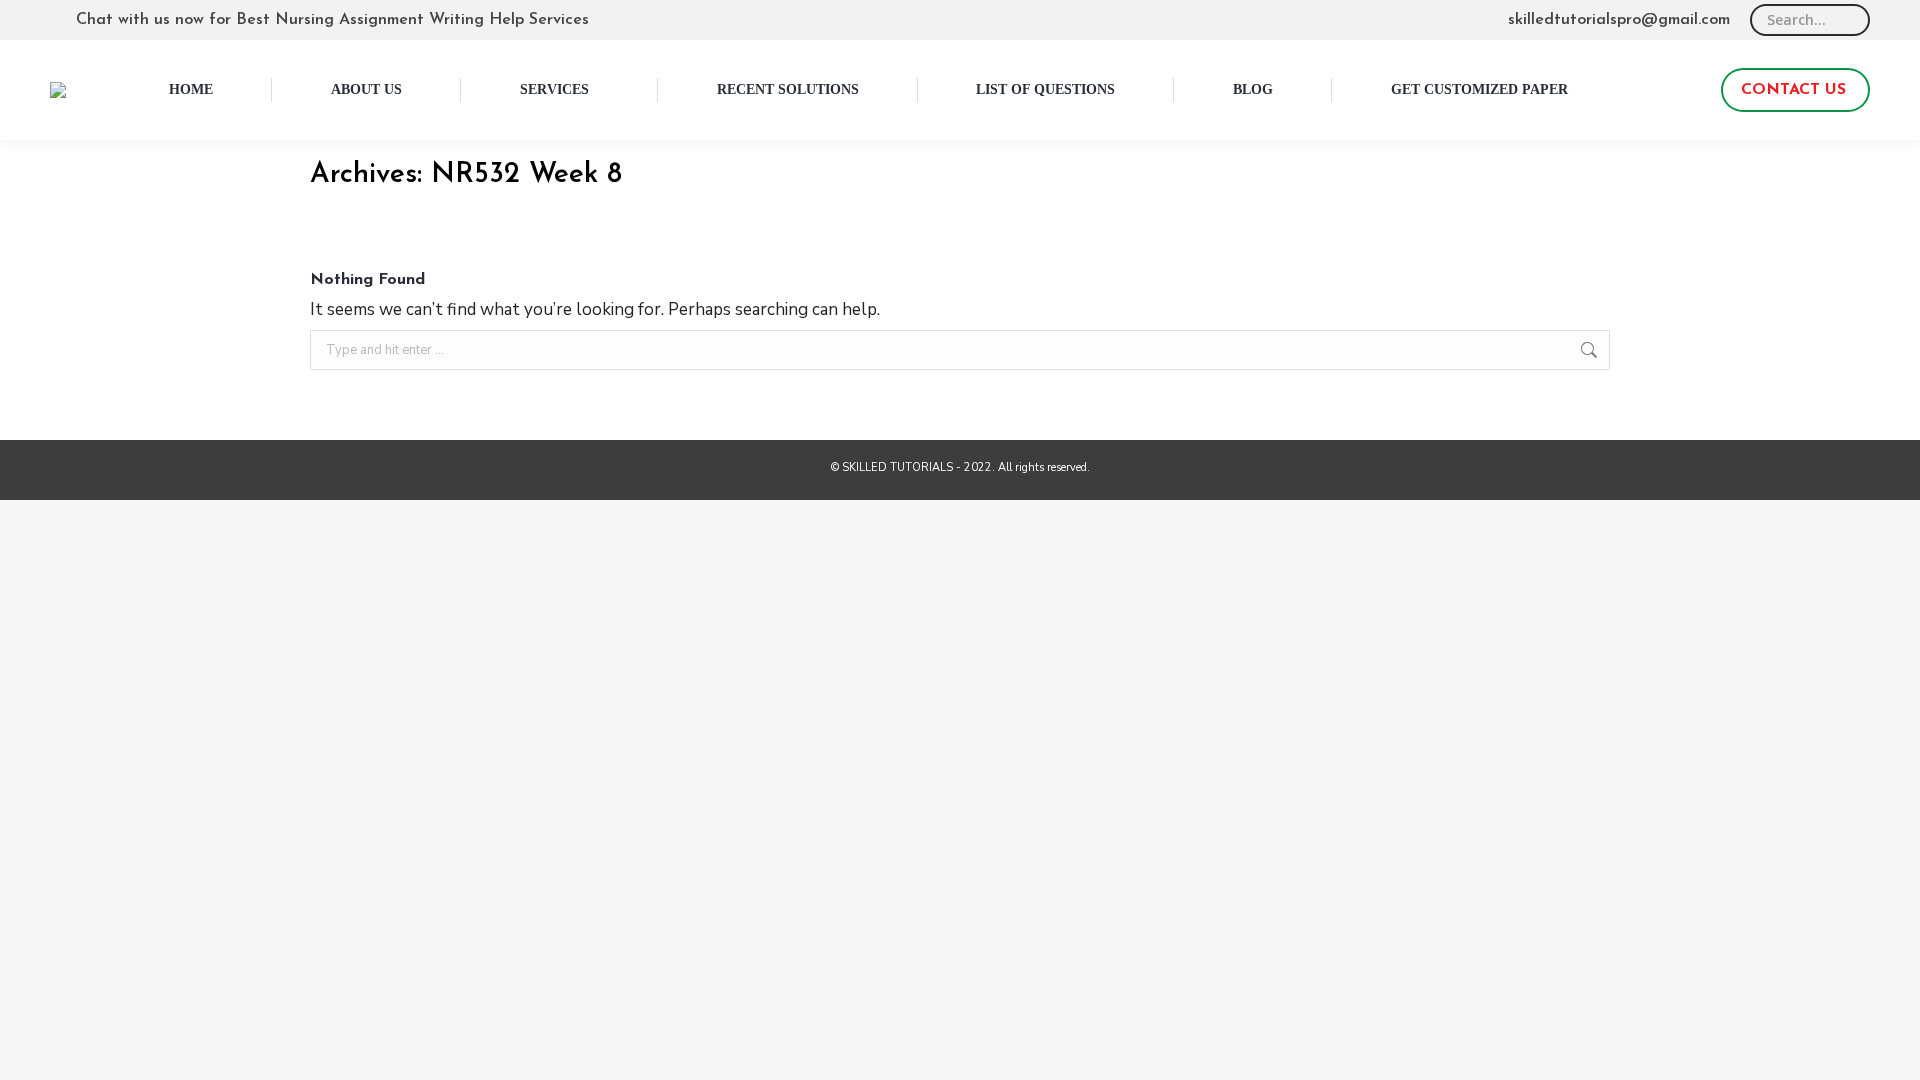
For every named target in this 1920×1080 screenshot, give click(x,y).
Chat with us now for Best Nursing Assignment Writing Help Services (332, 20)
